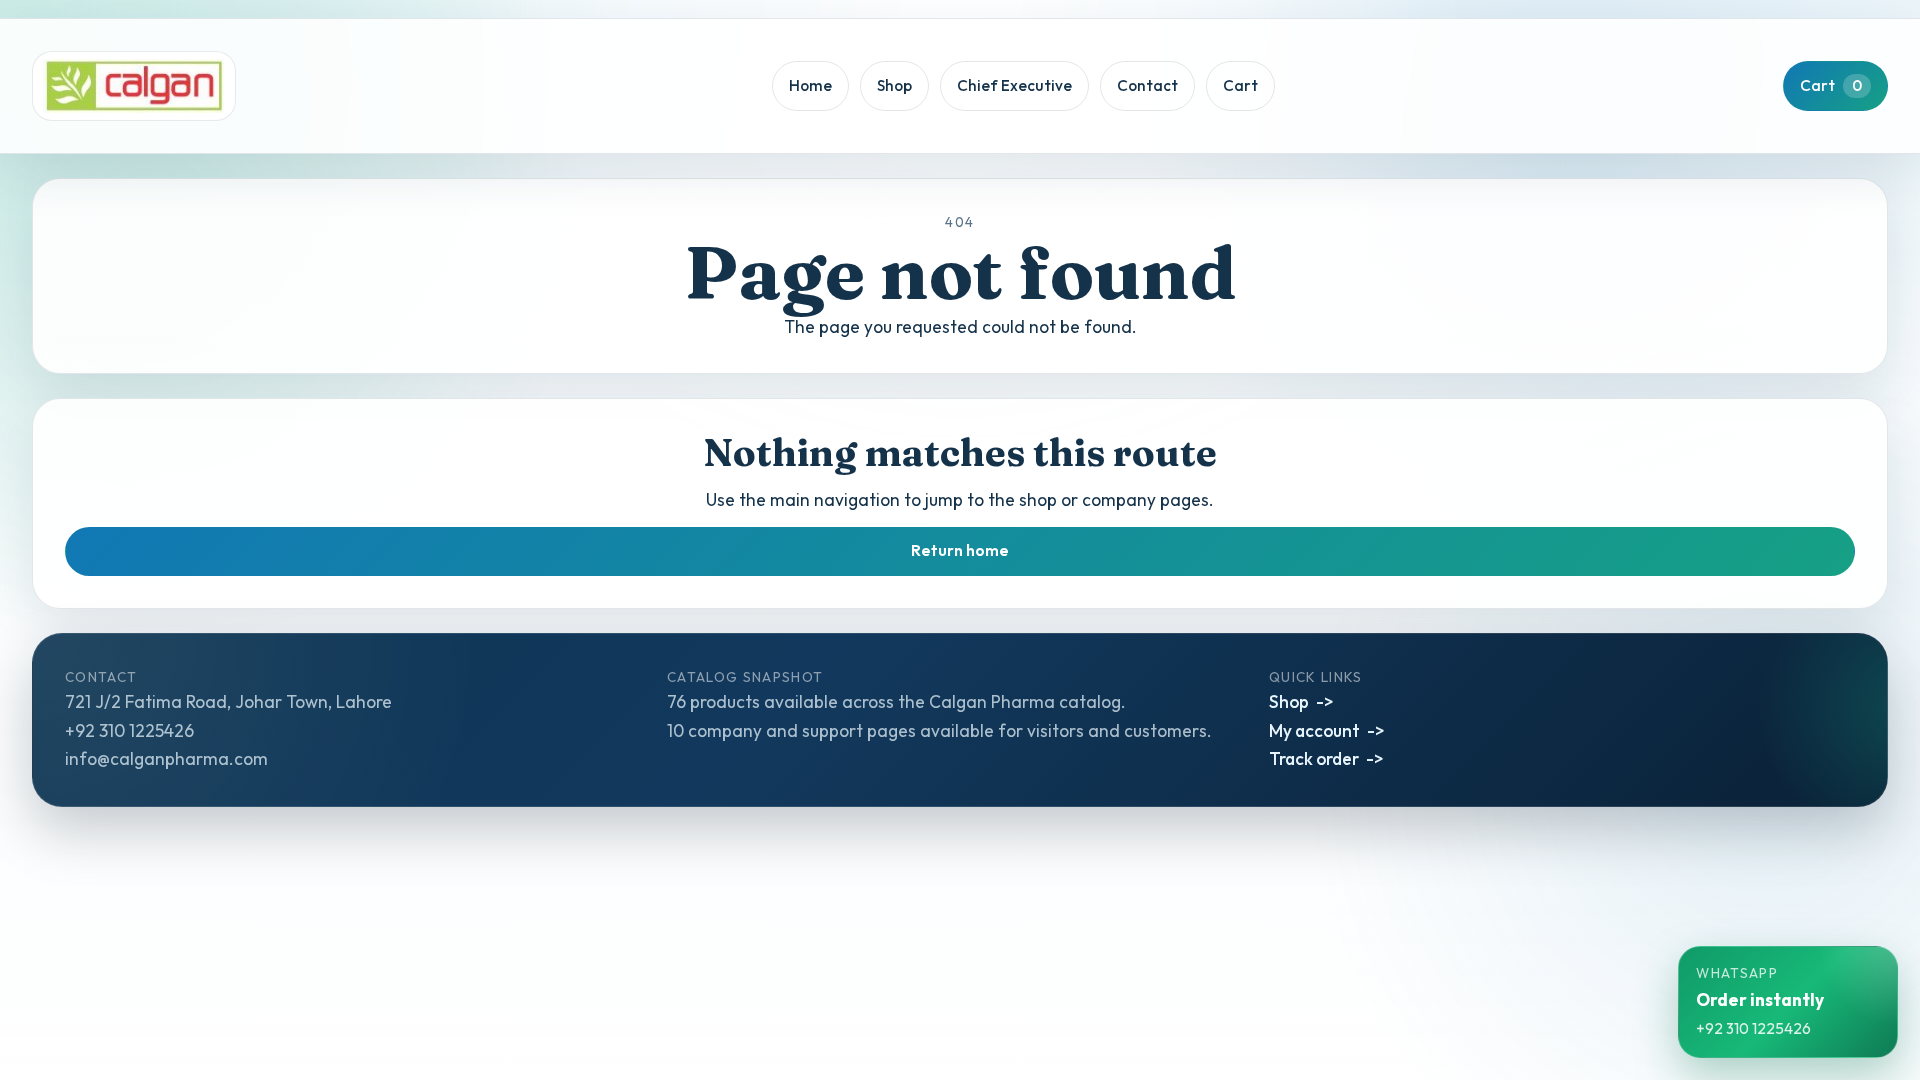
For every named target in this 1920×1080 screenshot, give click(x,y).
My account (1314, 730)
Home (810, 85)
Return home (960, 550)
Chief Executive (1014, 85)
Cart (1240, 85)
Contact (1147, 85)
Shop (894, 85)
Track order (1314, 758)
